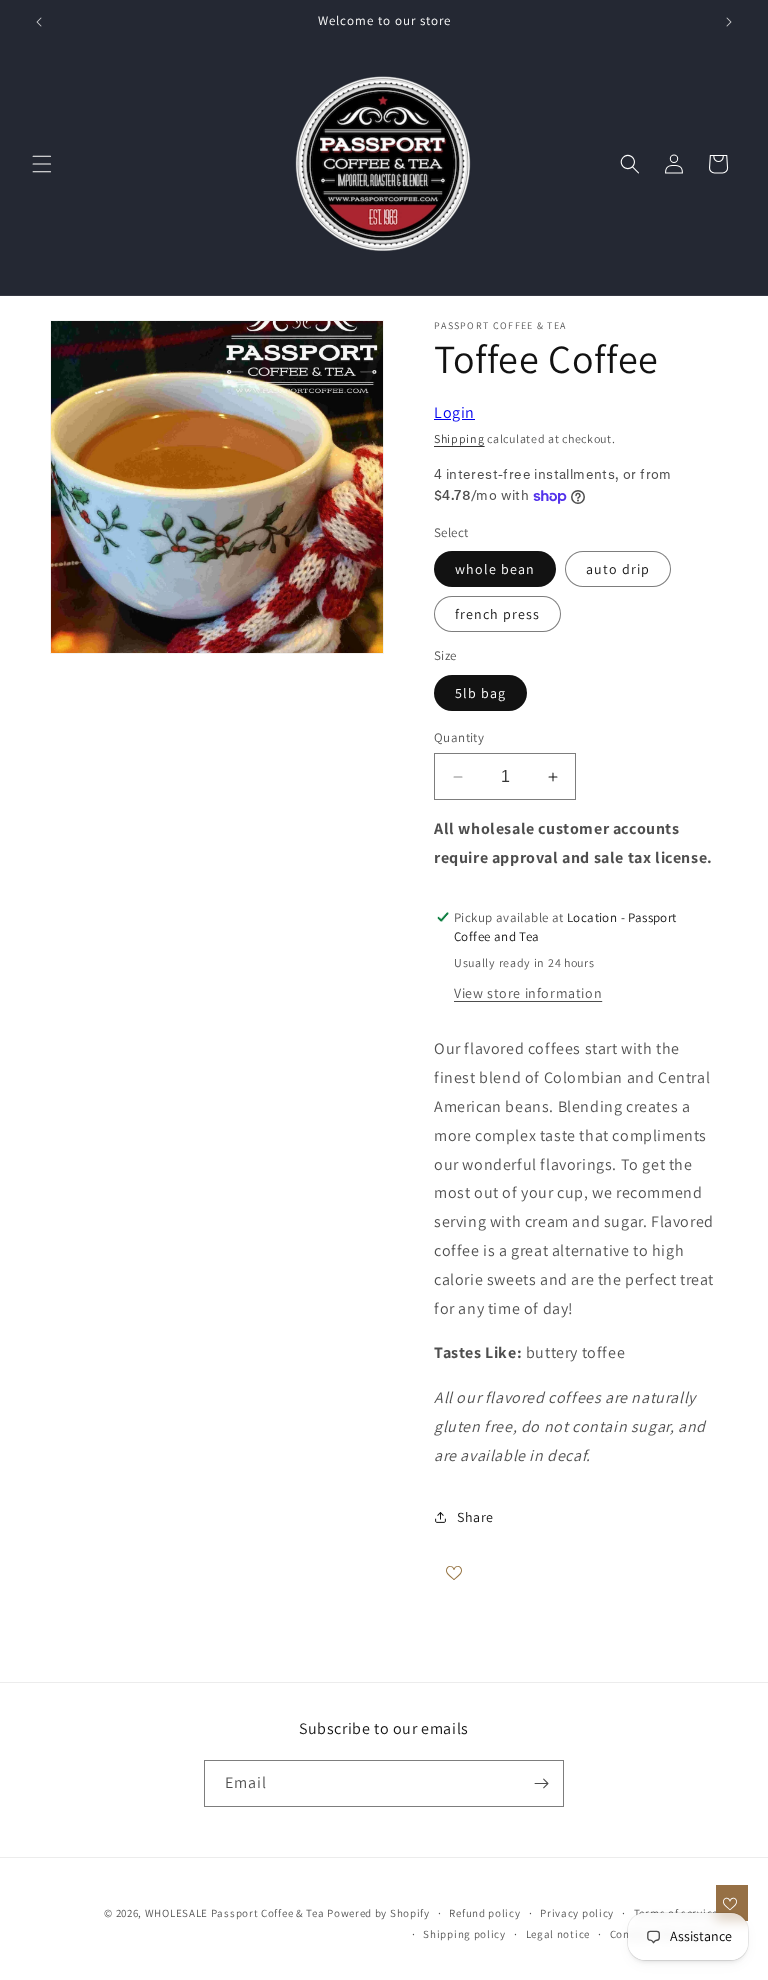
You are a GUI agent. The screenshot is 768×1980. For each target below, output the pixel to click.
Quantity (459, 737)
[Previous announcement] (39, 22)
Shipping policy (464, 1934)
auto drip (618, 569)
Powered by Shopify (378, 1913)
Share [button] (475, 1517)
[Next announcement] (729, 22)
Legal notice (558, 1934)
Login (454, 412)
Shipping (459, 438)
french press (497, 614)
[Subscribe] (541, 1783)
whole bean (495, 569)
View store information (528, 993)
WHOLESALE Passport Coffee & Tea (236, 1913)
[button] (42, 164)
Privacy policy (577, 1913)
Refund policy (484, 1913)
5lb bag (480, 693)
